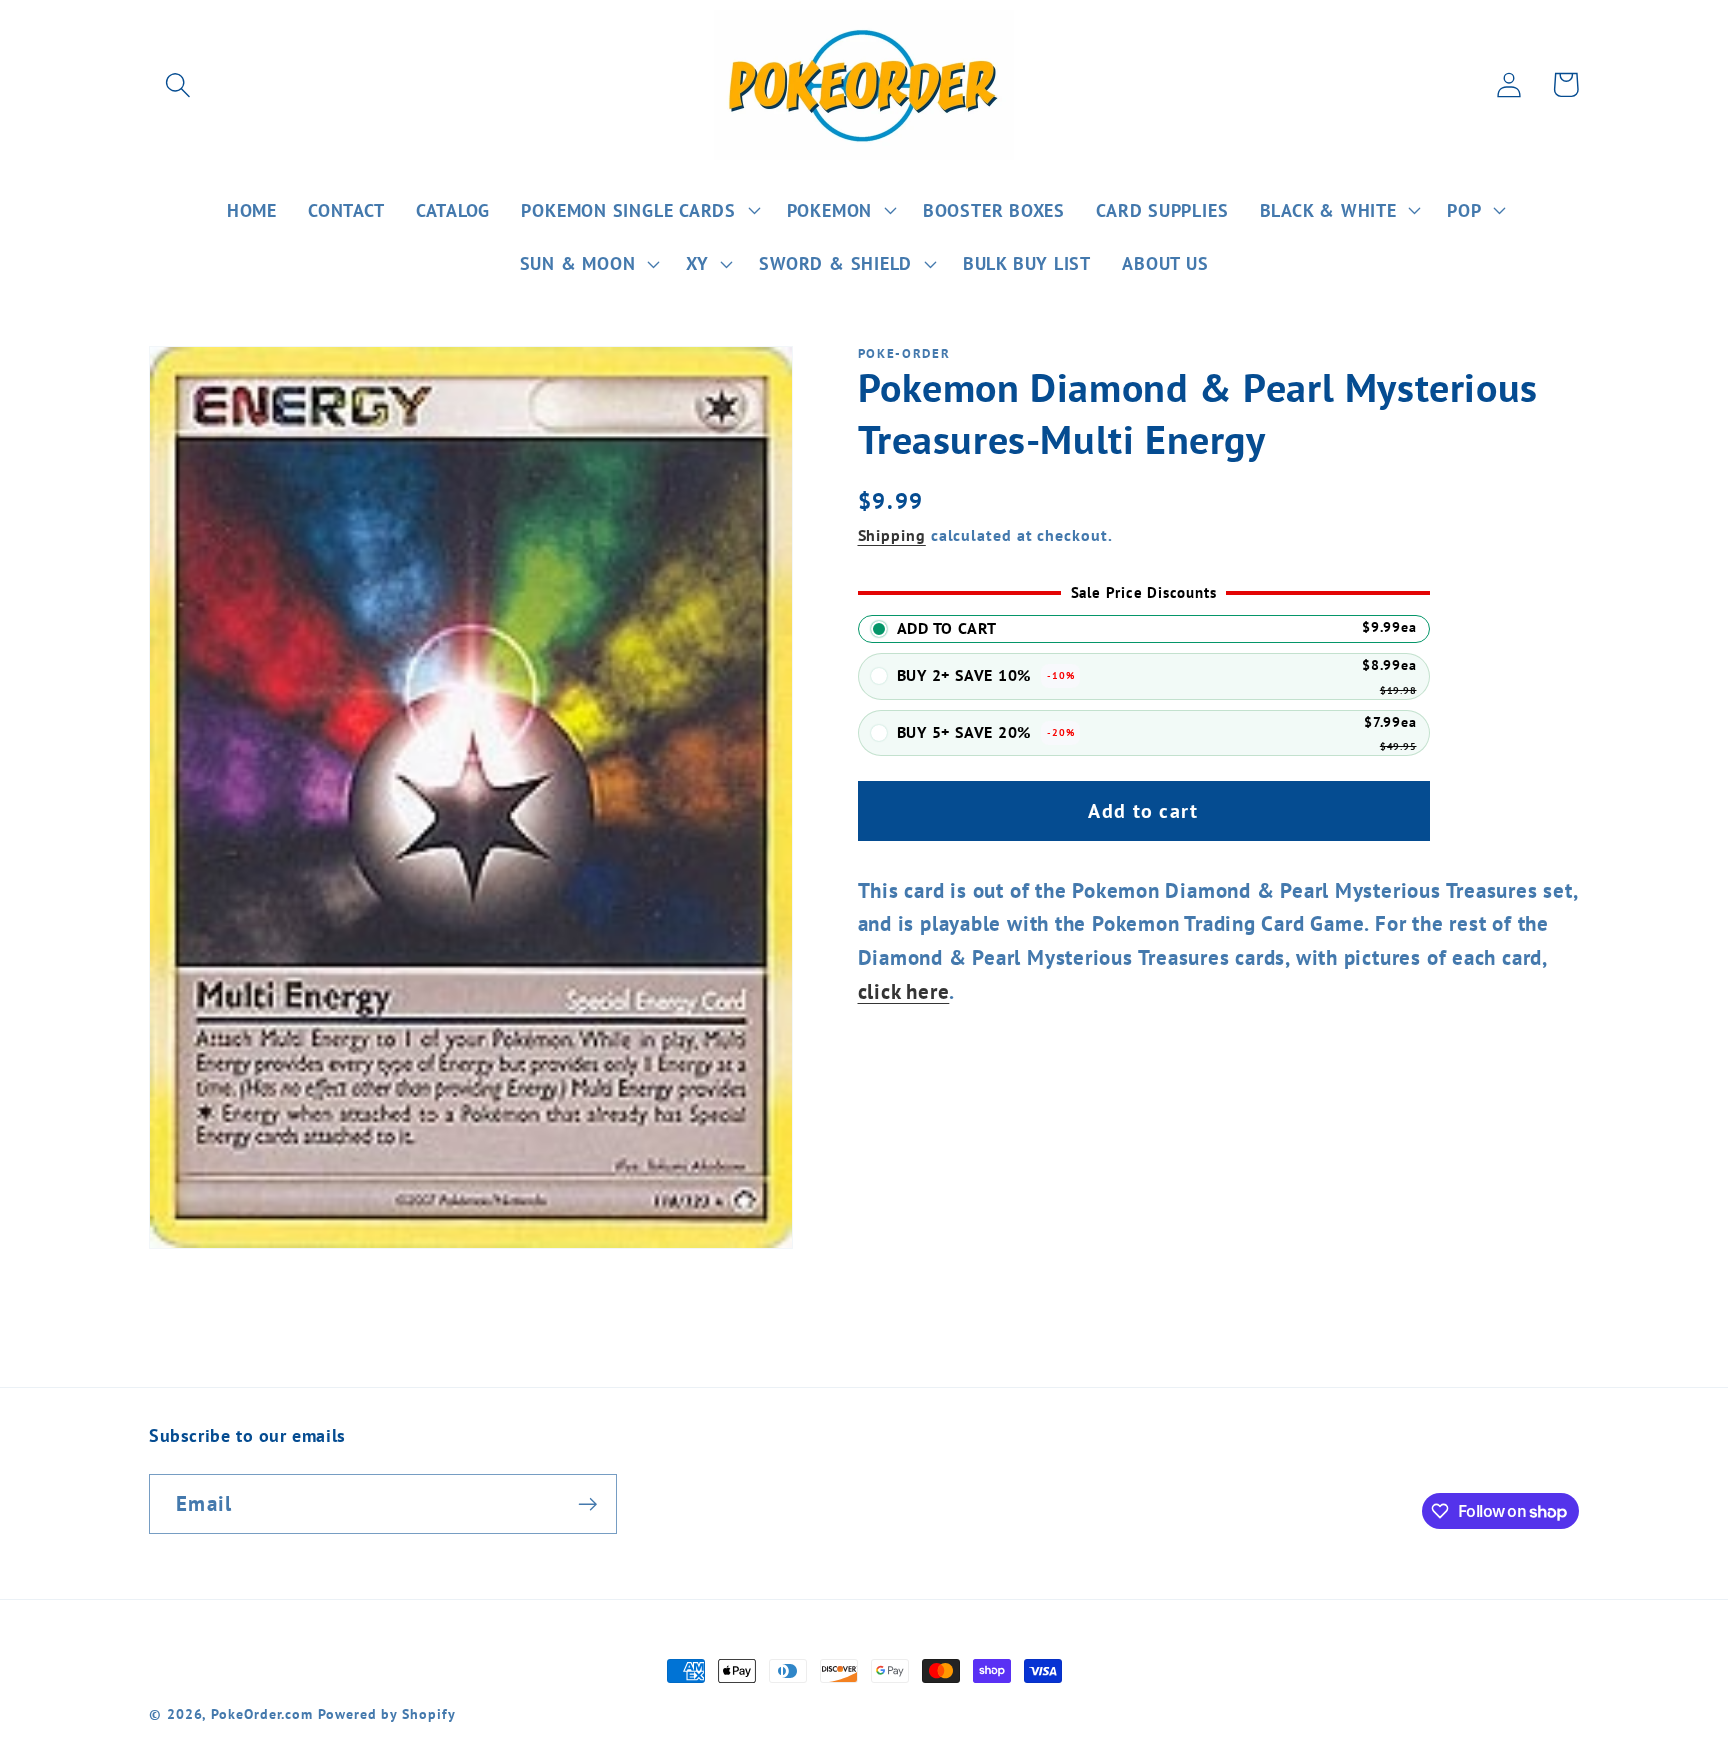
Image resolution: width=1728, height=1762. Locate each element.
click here (904, 991)
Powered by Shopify (386, 1713)
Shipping (892, 536)
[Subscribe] (587, 1504)
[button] (177, 84)
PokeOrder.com (262, 1713)
